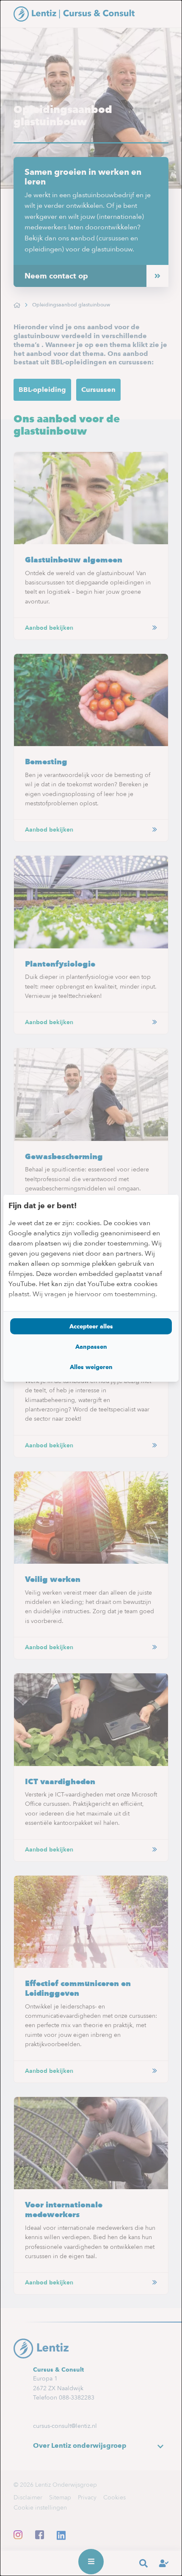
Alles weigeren (91, 1367)
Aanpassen (91, 1347)
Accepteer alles (91, 1326)
